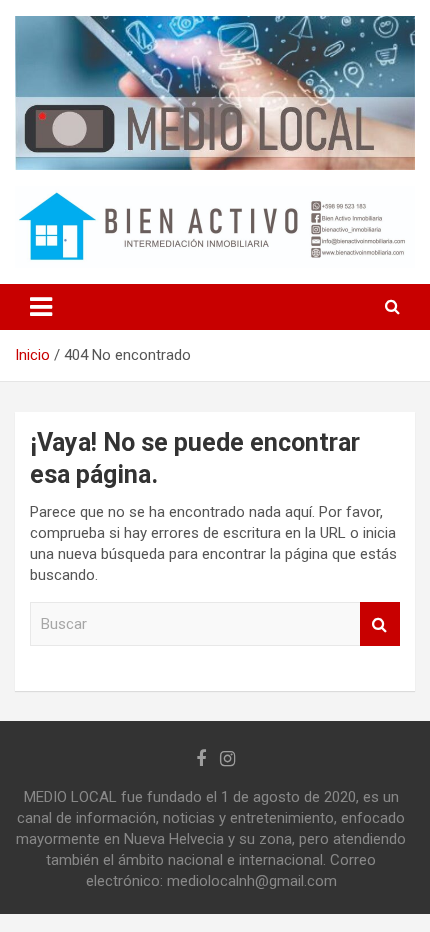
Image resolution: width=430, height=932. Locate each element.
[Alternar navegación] (41, 307)
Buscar (380, 624)
